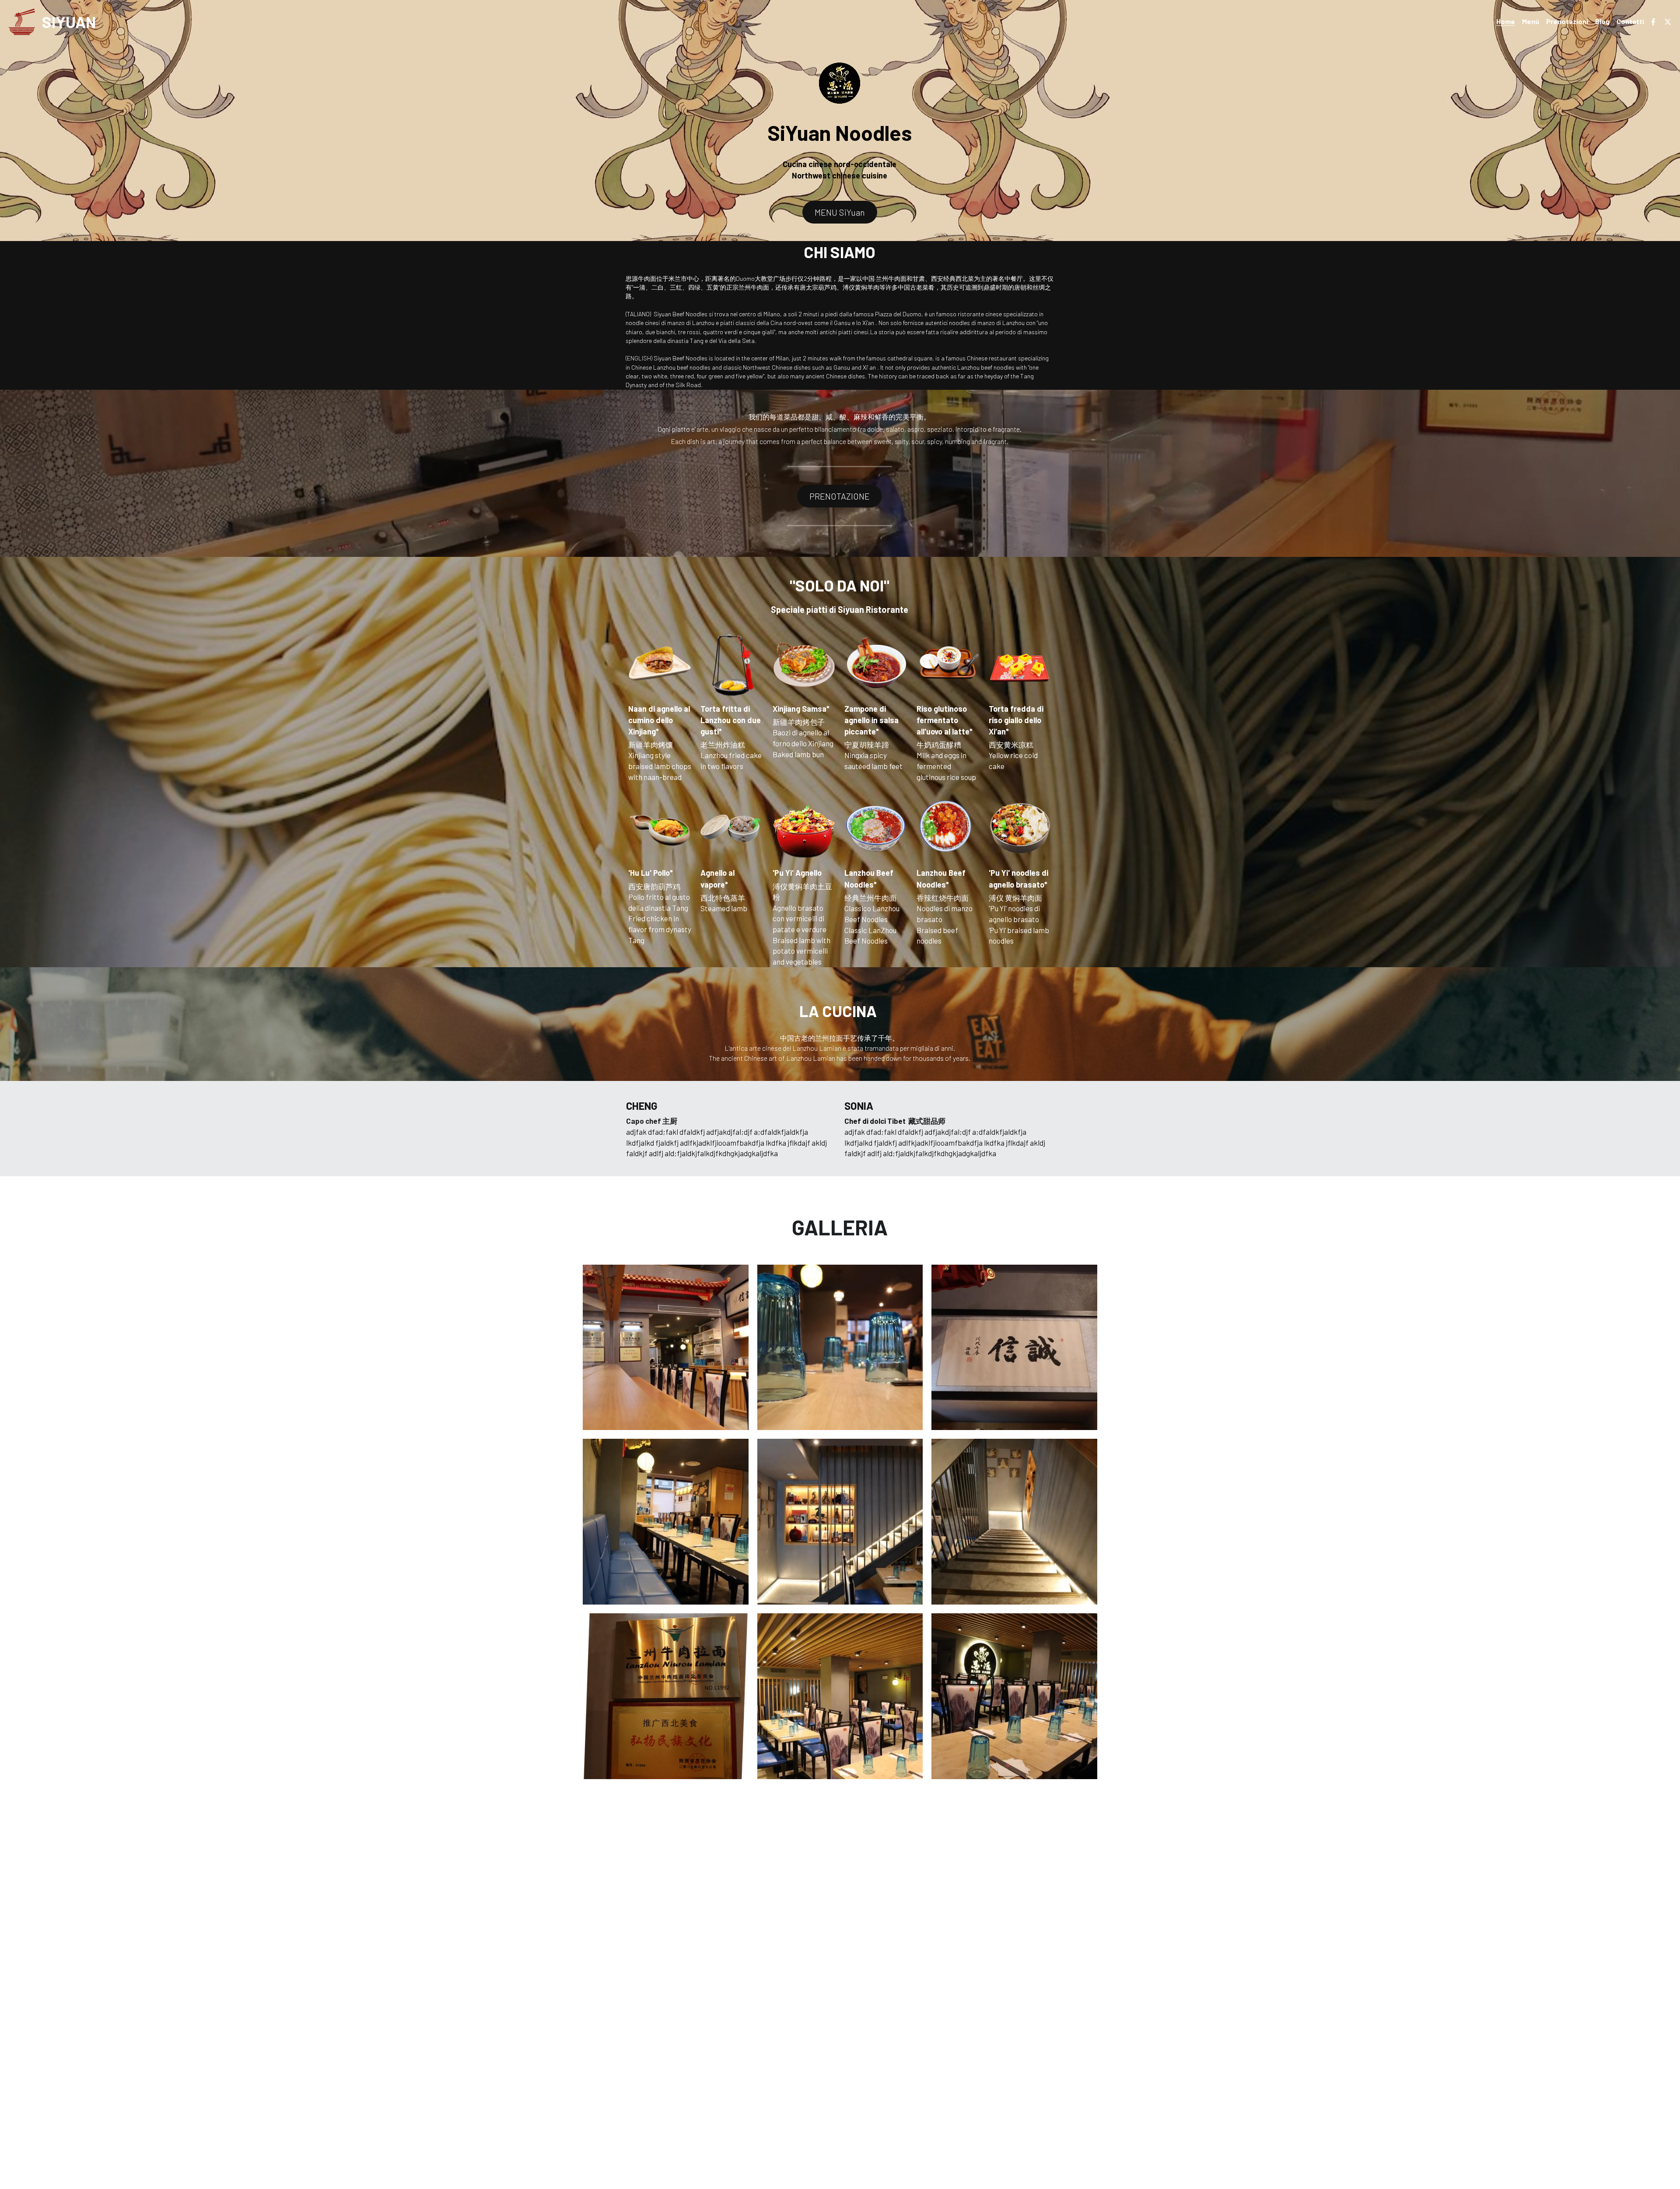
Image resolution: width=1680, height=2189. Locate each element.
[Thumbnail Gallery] (666, 1348)
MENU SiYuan (840, 212)
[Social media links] (1653, 22)
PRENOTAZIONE (840, 496)
